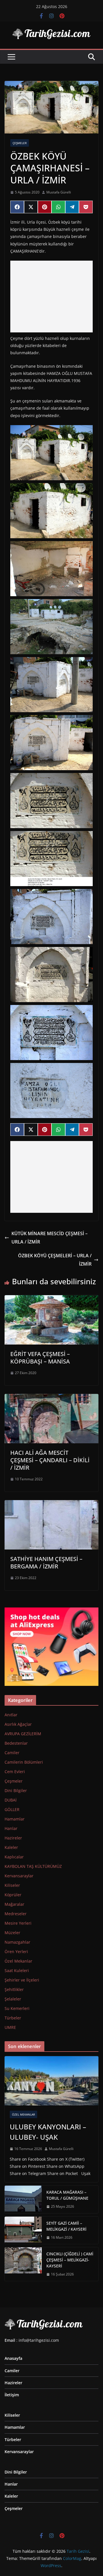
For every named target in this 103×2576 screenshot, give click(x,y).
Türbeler (13, 2018)
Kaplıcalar (14, 1857)
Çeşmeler (20, 143)
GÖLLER (12, 1809)
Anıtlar (11, 1715)
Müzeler (12, 1933)
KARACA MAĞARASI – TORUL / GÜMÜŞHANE (67, 2195)
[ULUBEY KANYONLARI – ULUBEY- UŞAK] (51, 2081)
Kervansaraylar (19, 1876)
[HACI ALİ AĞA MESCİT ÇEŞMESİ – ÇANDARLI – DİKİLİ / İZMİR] (51, 1398)
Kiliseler (12, 1885)
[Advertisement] (51, 297)
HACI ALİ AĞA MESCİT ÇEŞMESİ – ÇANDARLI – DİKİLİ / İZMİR (50, 1460)
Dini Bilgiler (16, 1790)
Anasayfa (13, 2358)
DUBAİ (11, 1800)
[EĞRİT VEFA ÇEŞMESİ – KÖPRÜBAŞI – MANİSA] (51, 1299)
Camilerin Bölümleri (24, 1762)
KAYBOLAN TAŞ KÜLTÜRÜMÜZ (33, 1866)
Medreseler (16, 1914)
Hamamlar (15, 1819)
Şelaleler (13, 1999)
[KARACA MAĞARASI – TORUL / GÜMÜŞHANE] (23, 2199)
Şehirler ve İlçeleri (22, 1980)
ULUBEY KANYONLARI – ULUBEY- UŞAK (48, 2132)
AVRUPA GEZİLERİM (23, 1734)
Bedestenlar (16, 1743)
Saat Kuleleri (17, 1970)
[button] (51, 453)
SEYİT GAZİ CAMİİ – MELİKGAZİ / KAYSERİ (66, 2226)
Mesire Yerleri (18, 1923)
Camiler (12, 1753)
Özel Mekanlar (18, 1961)
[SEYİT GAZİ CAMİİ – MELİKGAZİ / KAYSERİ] (23, 2230)
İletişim (12, 2395)
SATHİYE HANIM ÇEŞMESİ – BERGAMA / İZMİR (46, 1563)
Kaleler (11, 1847)
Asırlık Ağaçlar (18, 1724)
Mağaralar (14, 1904)
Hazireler (13, 1838)
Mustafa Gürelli (59, 192)
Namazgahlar (17, 1942)
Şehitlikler (14, 1989)
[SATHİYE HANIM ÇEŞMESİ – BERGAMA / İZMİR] (51, 1504)
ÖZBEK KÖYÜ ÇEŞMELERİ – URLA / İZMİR (55, 1260)
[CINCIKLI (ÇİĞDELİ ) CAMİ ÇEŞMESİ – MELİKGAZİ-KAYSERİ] (23, 2264)
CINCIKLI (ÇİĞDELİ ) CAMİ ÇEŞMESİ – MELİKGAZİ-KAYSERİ (70, 2260)
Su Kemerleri (17, 2008)
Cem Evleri (15, 1772)
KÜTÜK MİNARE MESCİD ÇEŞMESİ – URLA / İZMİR (49, 1238)
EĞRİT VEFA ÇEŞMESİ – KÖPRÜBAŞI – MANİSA (40, 1358)
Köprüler (13, 1895)
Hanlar (11, 1828)
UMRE (10, 2027)
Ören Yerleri (16, 1952)
